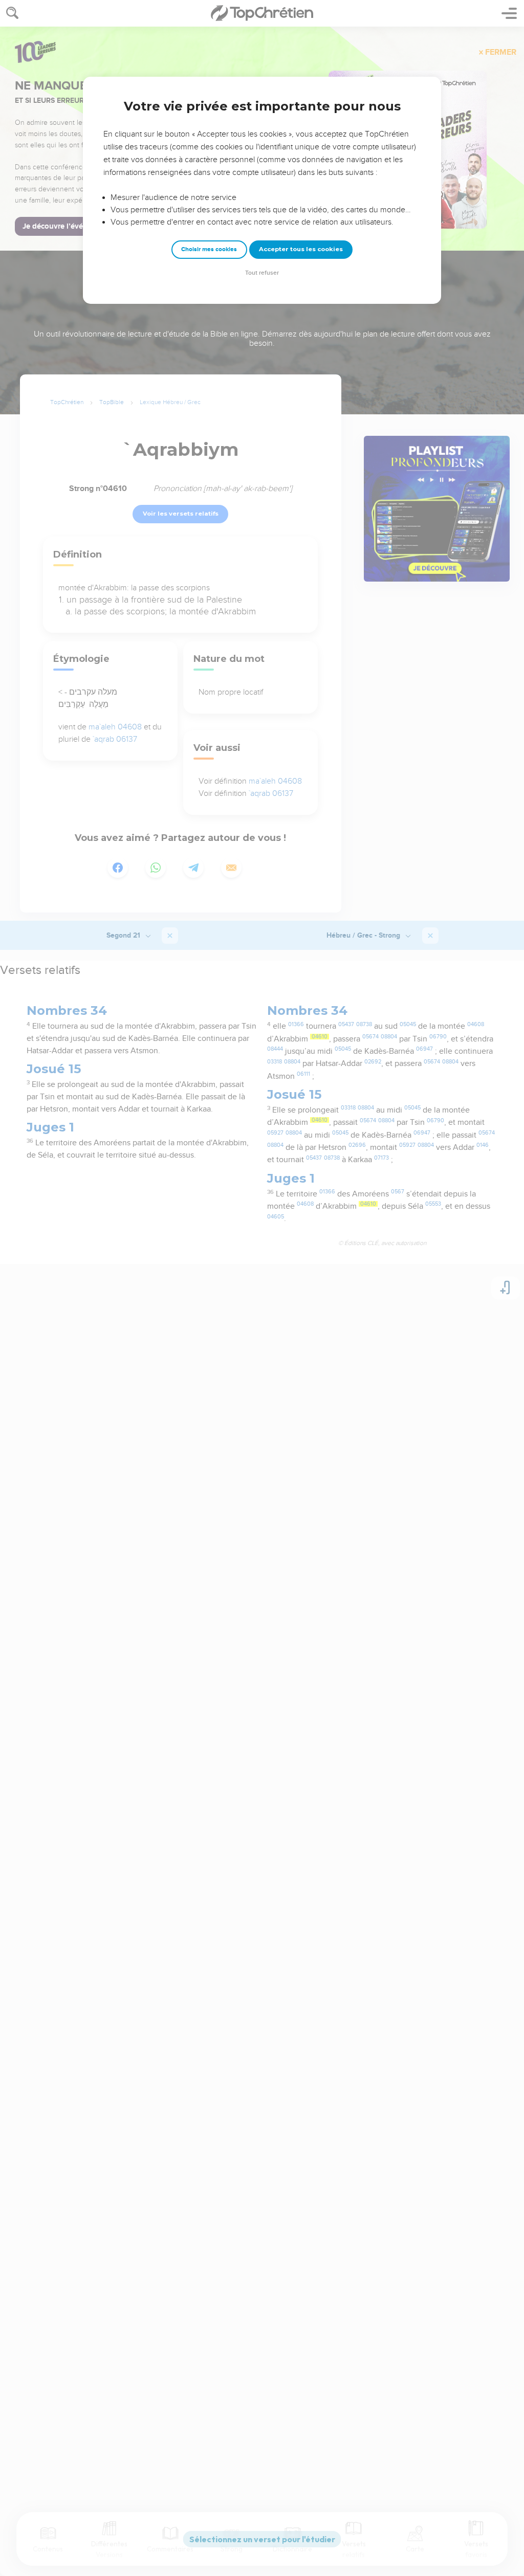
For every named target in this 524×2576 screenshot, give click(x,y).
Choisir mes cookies (209, 249)
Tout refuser (262, 273)
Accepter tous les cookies (301, 249)
